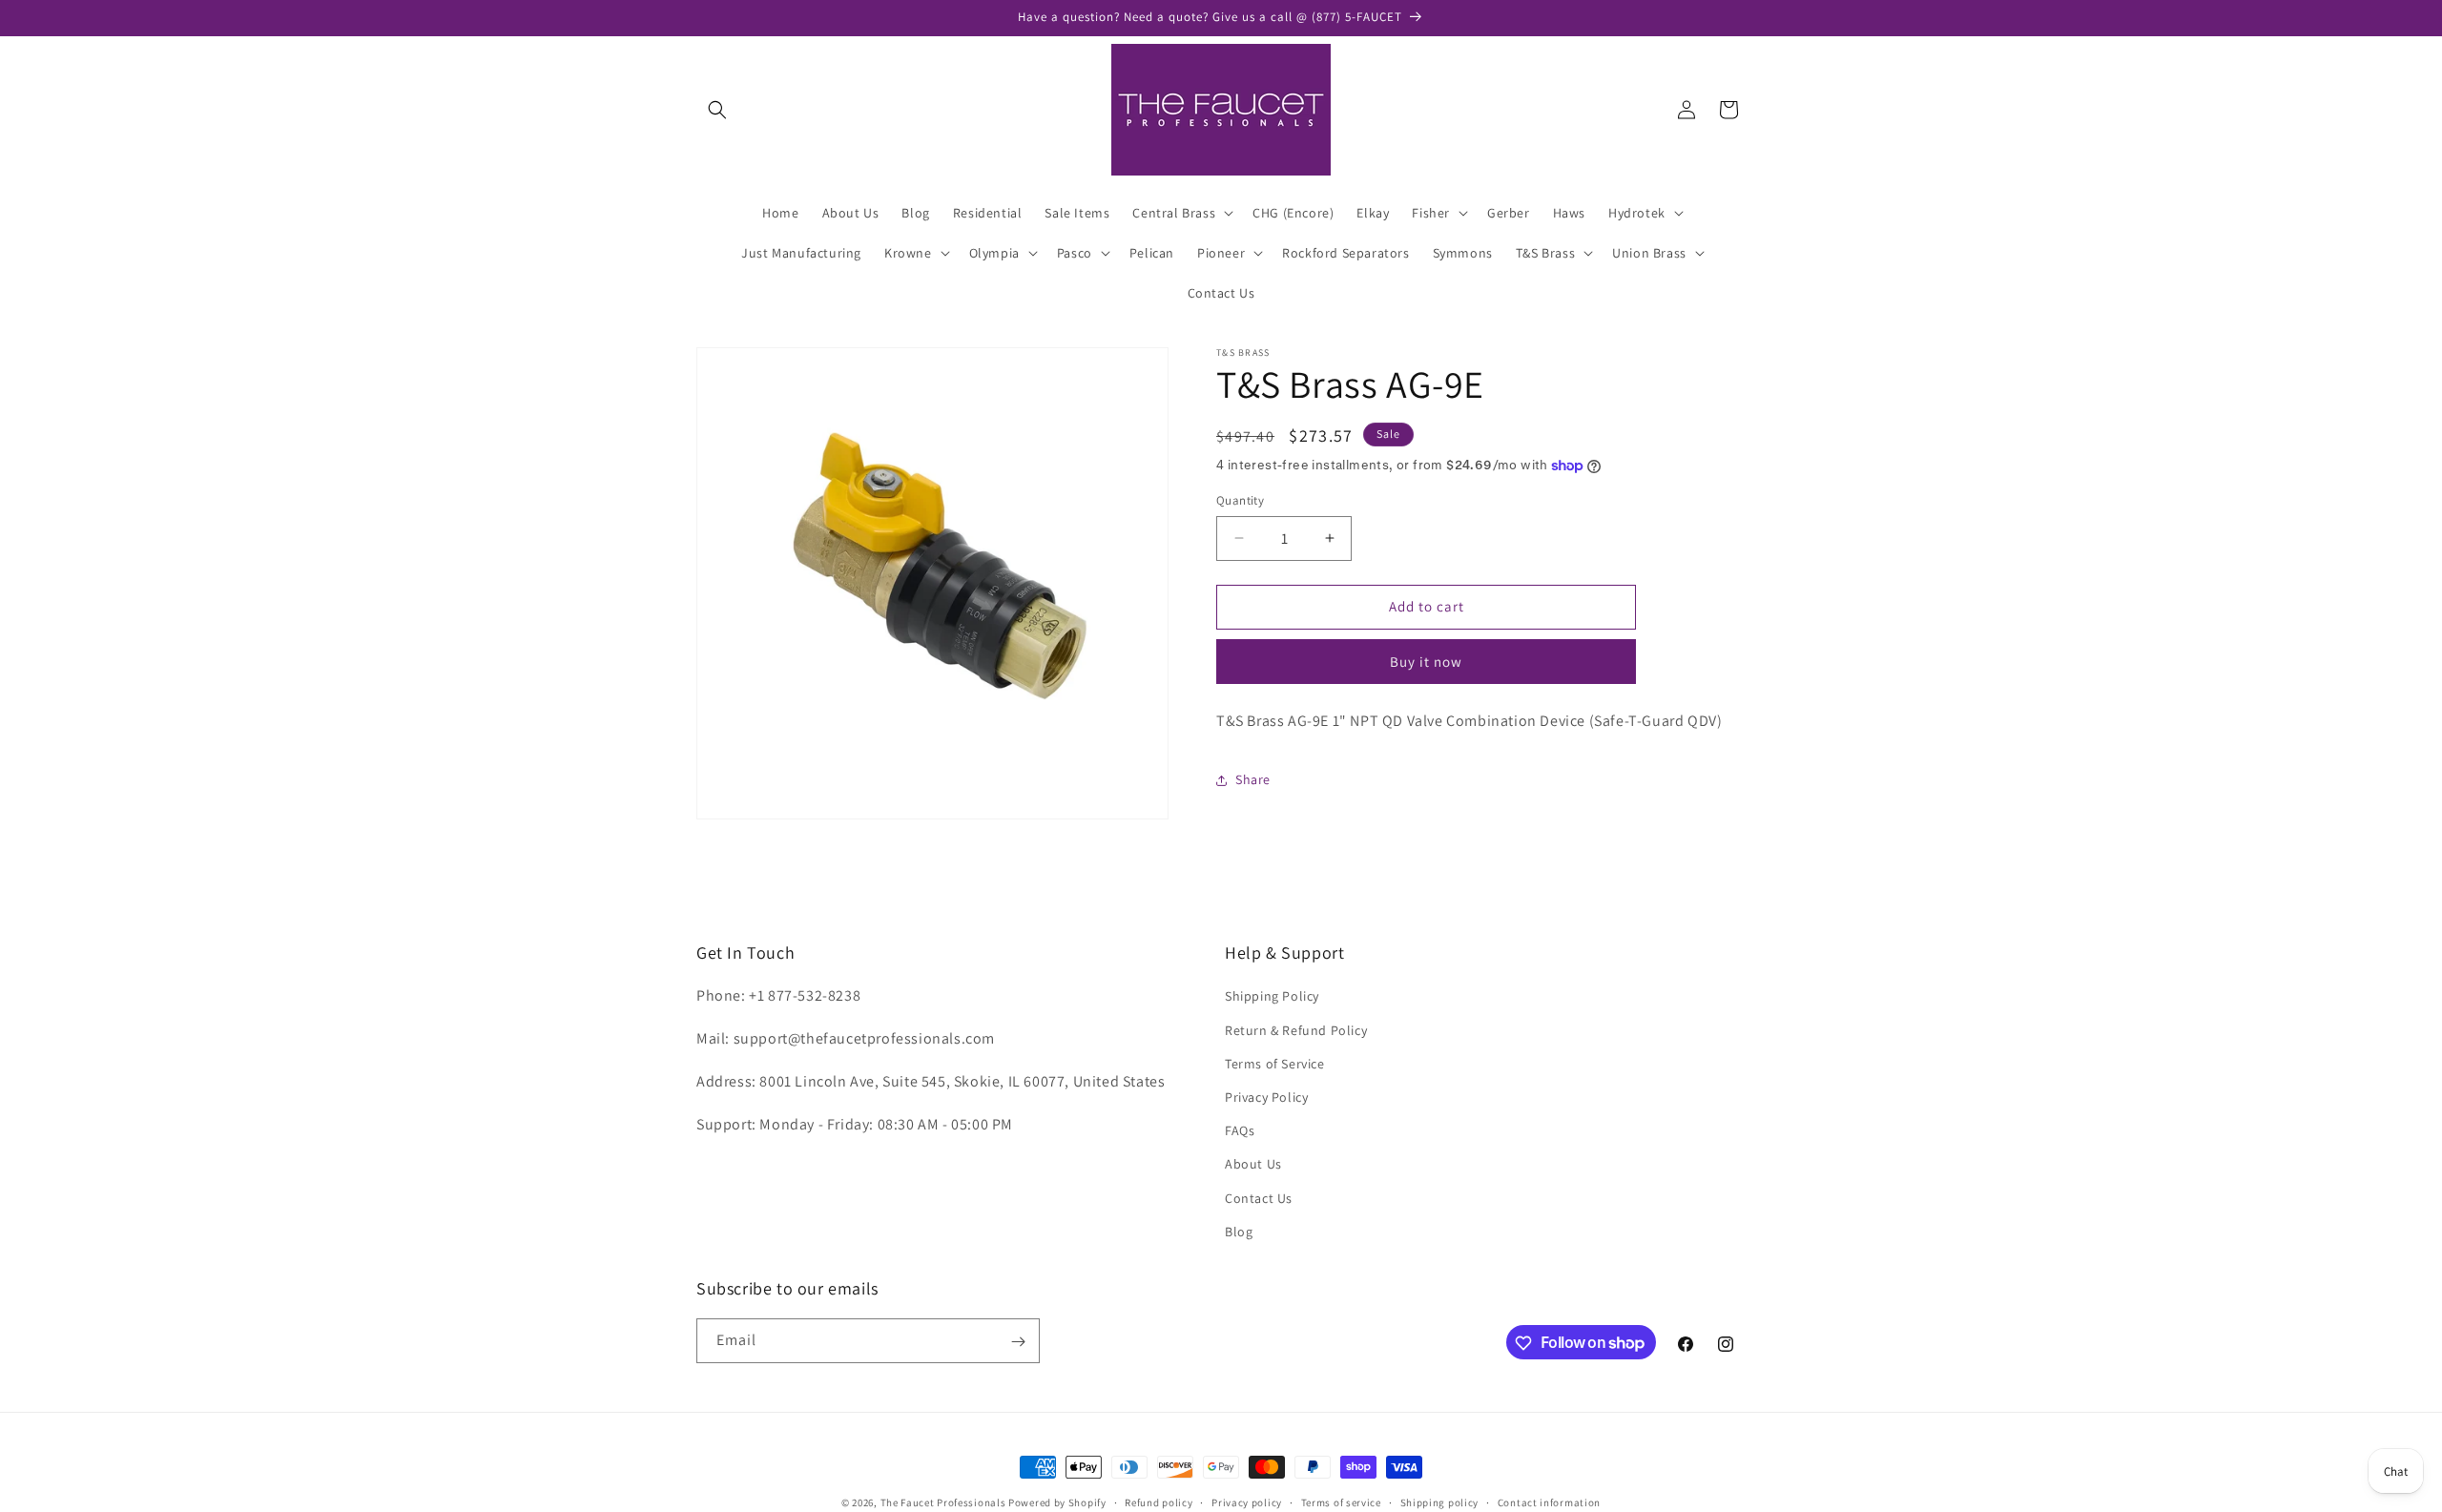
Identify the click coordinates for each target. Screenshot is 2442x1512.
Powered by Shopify (1057, 1502)
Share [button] (1253, 779)
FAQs (1240, 1130)
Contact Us (1259, 1198)
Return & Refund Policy (1296, 1030)
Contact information (1549, 1502)
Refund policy (1159, 1502)
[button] (717, 110)
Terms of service (1341, 1502)
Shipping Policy (1272, 997)
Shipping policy (1440, 1502)
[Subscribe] (1018, 1342)
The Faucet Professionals (943, 1502)
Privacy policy (1247, 1502)
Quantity (1240, 500)
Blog (1239, 1232)
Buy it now (1426, 662)
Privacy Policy (1266, 1097)
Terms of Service (1275, 1064)
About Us (1253, 1165)
